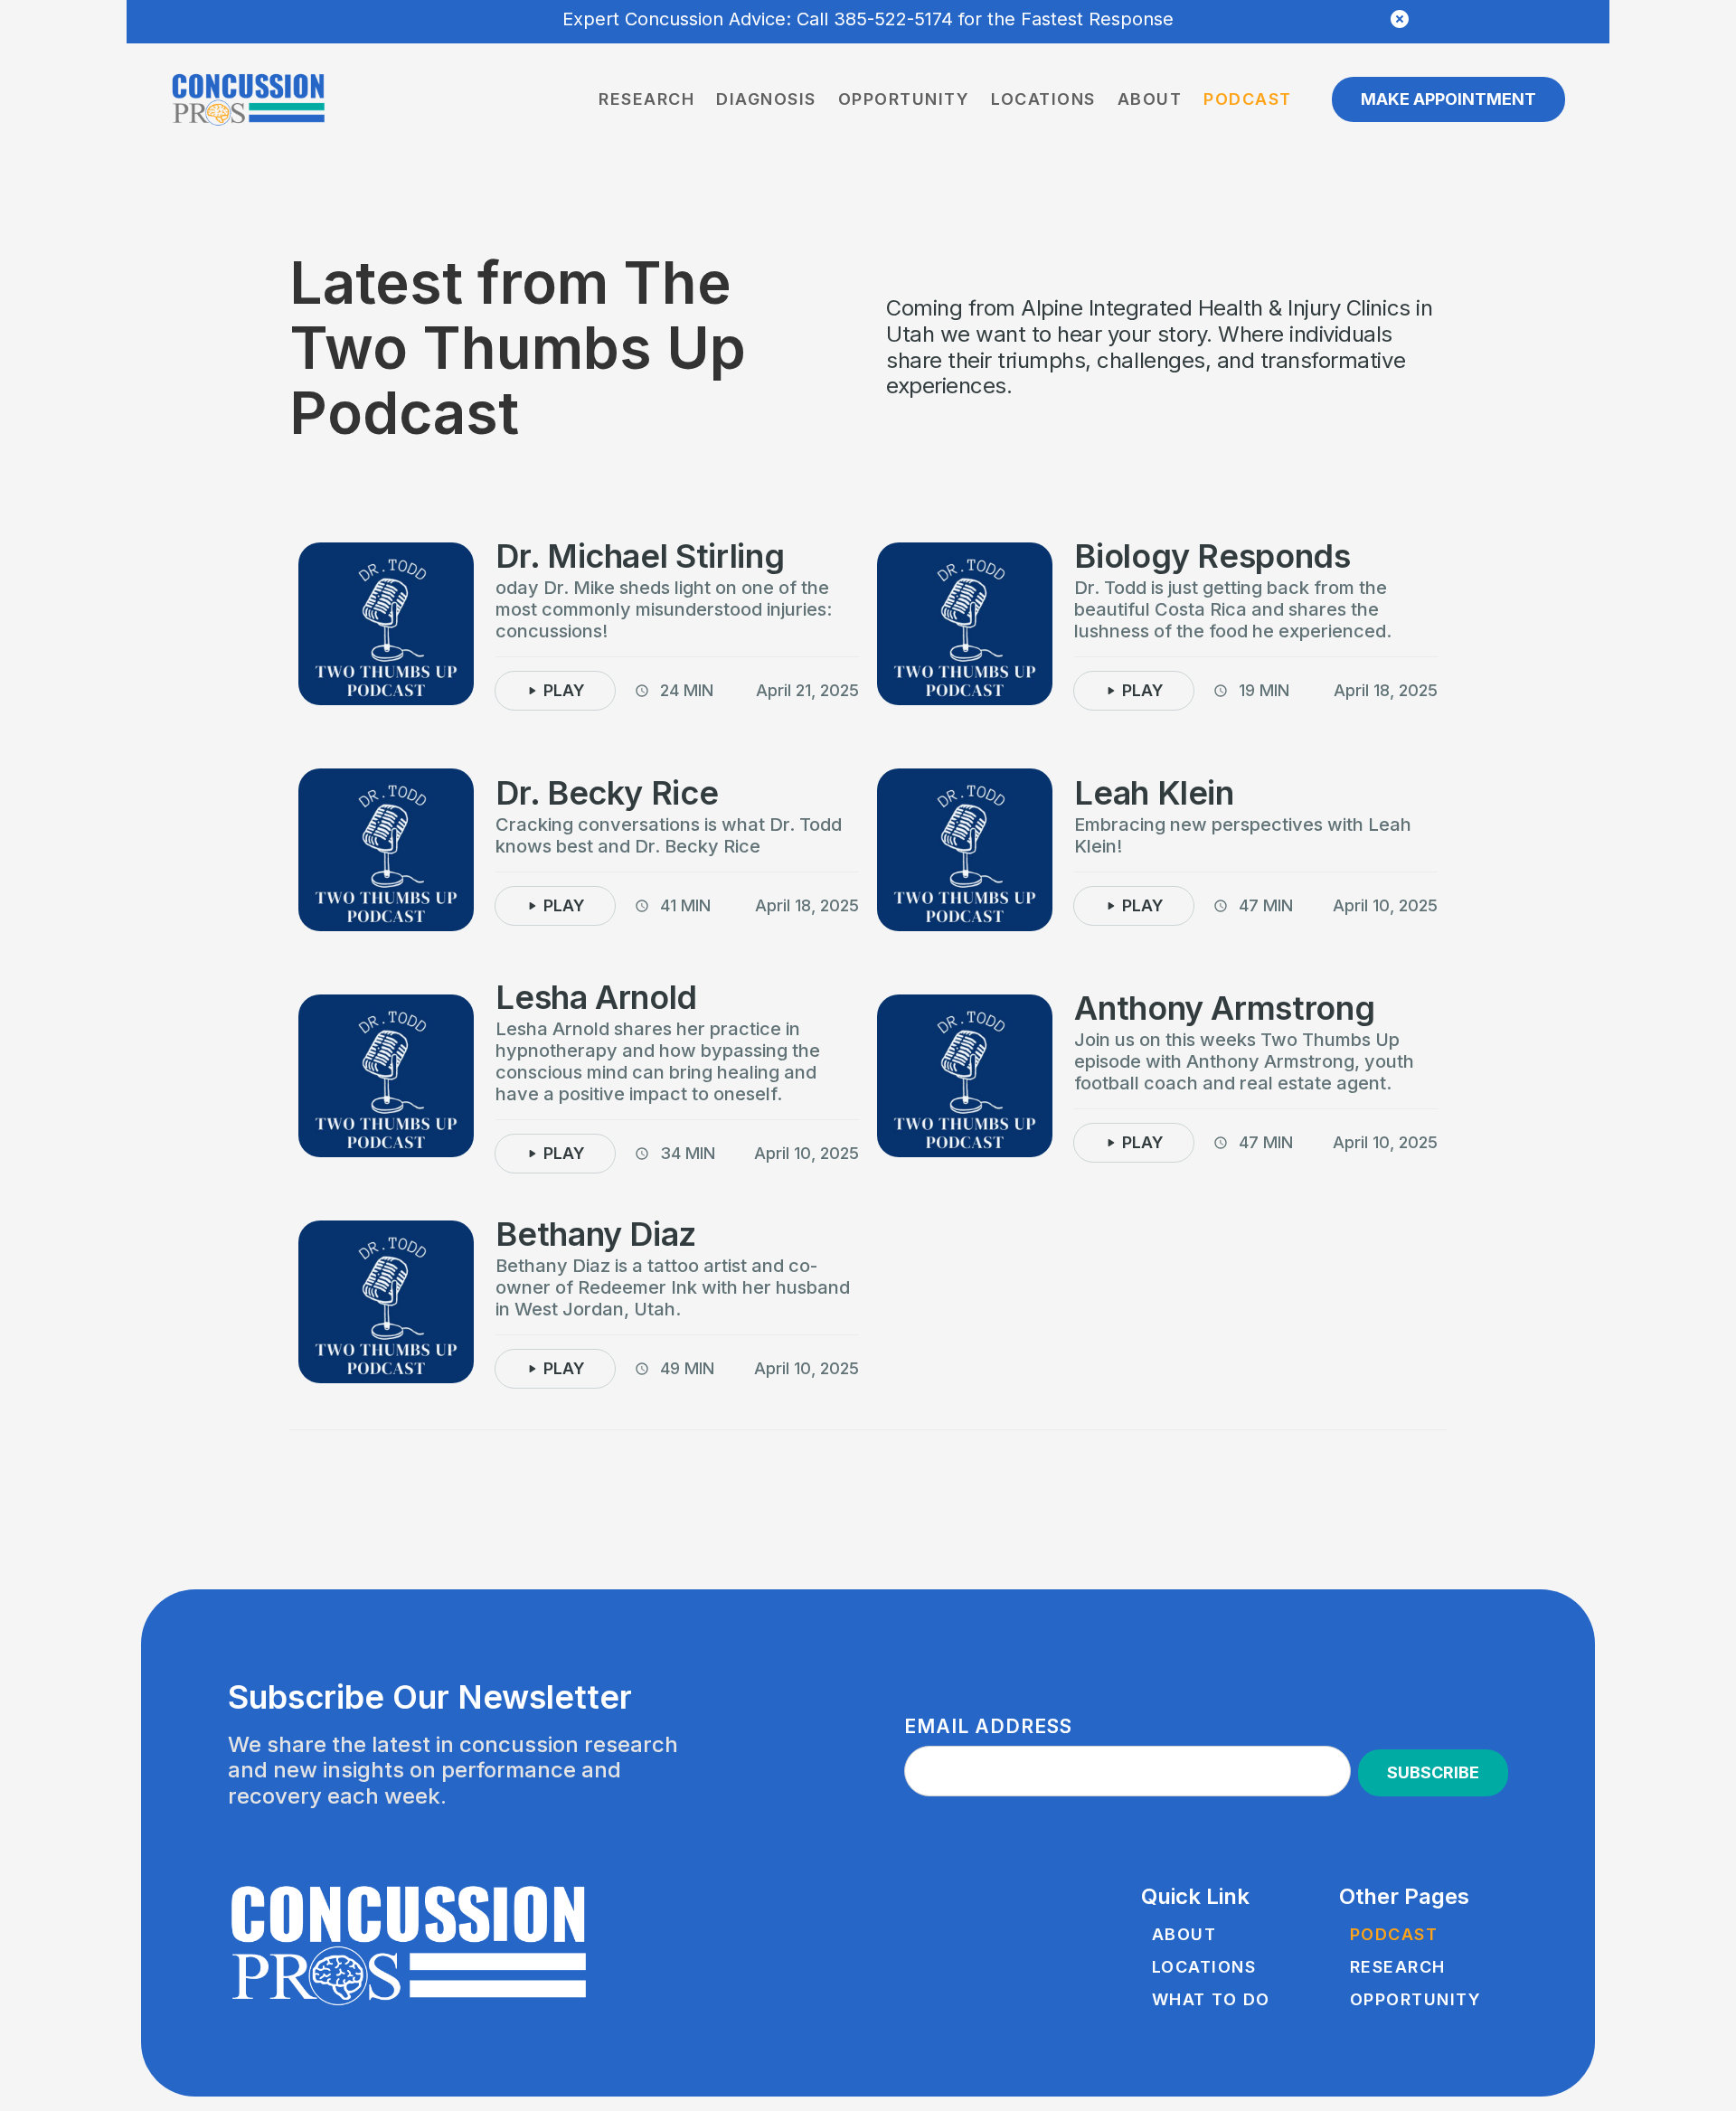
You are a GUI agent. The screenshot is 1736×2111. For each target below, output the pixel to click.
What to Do (1211, 2000)
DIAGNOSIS (766, 99)
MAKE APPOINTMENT (1448, 99)
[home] (249, 100)
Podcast (1248, 99)
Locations (1043, 99)
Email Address (988, 1726)
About (1150, 99)
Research (646, 99)
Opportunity (904, 99)
